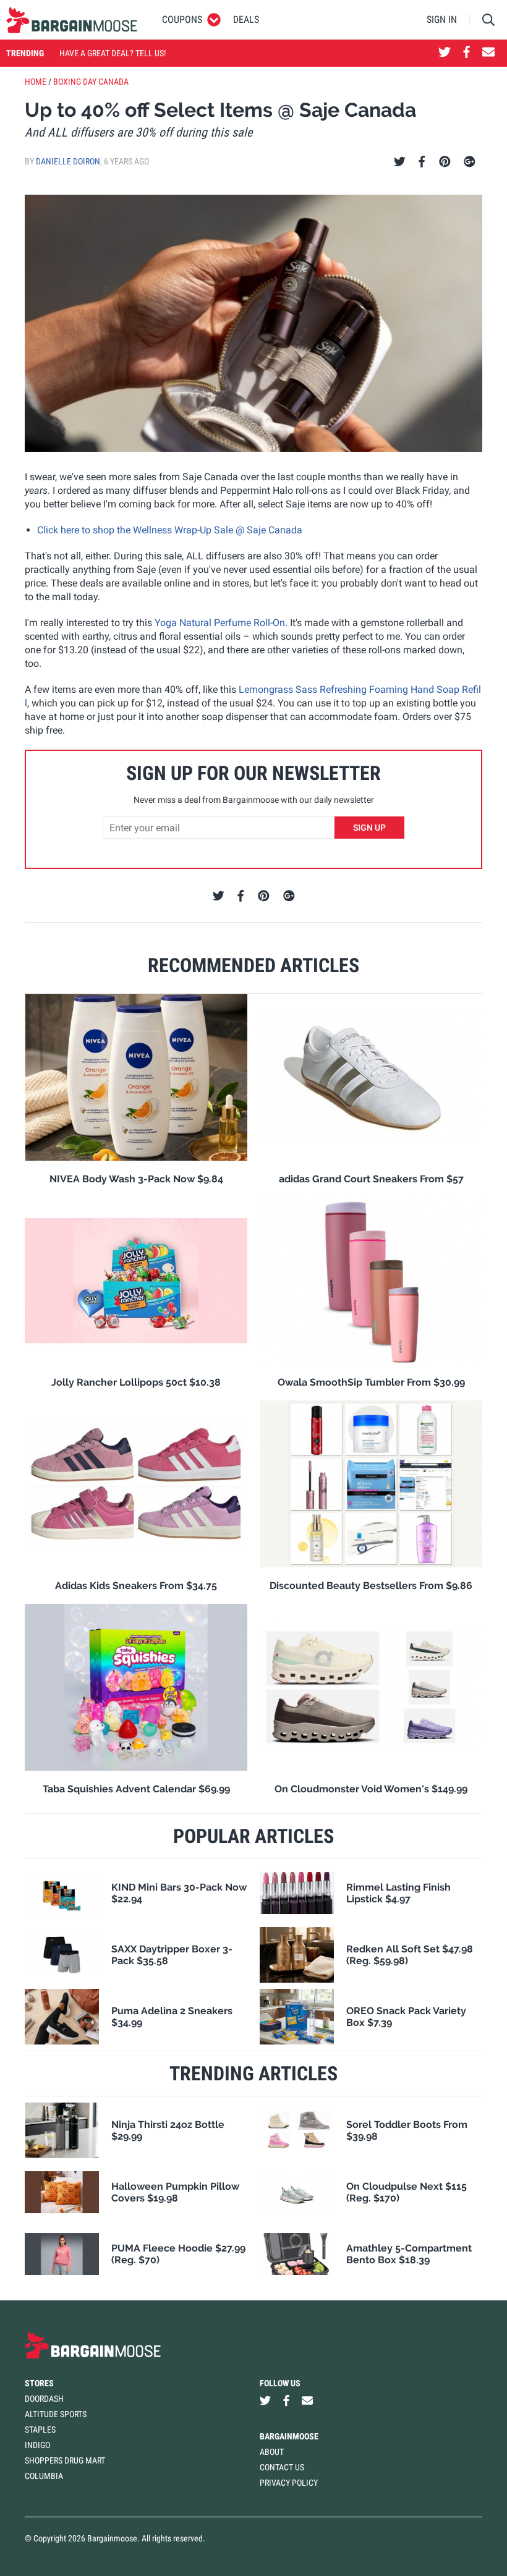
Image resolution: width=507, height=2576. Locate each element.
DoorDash (44, 2399)
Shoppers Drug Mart (65, 2460)
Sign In (442, 19)
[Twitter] (400, 162)
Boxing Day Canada (91, 82)
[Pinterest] (445, 162)
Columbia (44, 2476)
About (272, 2452)
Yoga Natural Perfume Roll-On (220, 623)
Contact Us (282, 2467)
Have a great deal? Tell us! (113, 53)
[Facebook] (422, 162)
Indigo (37, 2445)
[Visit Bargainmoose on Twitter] (445, 53)
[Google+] (470, 162)
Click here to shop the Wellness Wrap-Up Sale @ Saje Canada (170, 530)
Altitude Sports (56, 2414)
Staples (40, 2430)
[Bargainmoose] (72, 20)
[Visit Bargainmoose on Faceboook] (467, 53)
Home (36, 82)
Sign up (369, 828)
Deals (246, 19)
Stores (39, 2383)
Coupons (182, 19)
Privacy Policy (289, 2483)
